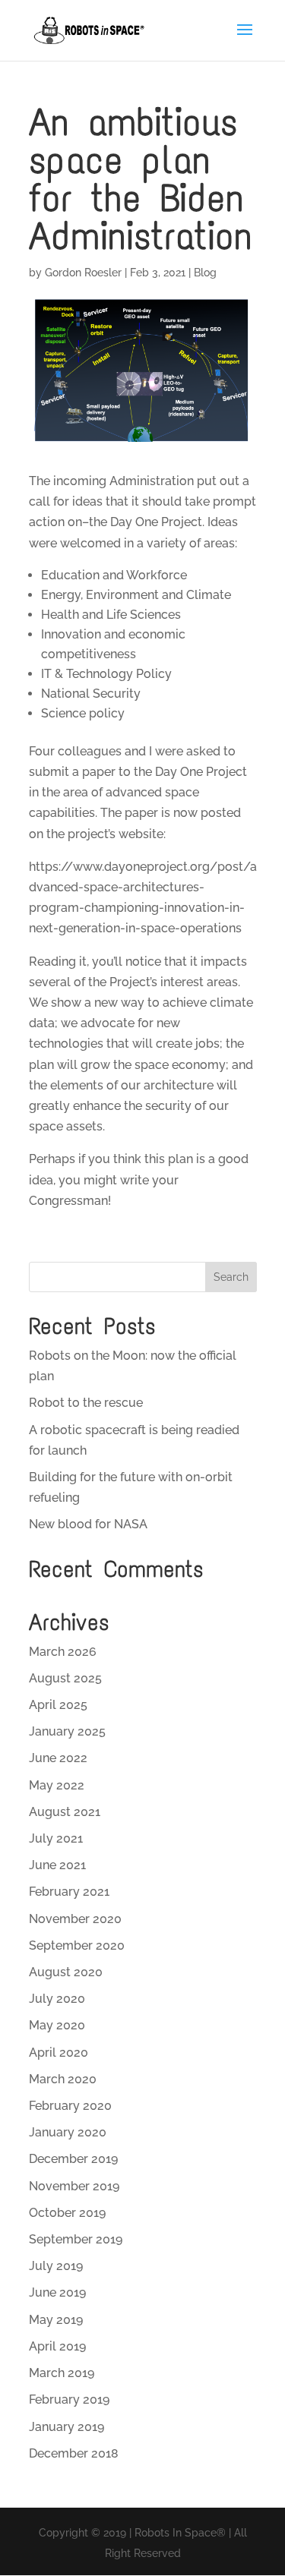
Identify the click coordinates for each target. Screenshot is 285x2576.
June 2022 (58, 1758)
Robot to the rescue (86, 1403)
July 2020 (57, 1999)
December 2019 (73, 2159)
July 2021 (56, 1838)
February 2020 (70, 2106)
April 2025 (58, 1705)
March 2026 (63, 1652)
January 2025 (67, 1731)
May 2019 (56, 2320)
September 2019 (76, 2239)
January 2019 (66, 2427)
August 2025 (65, 1678)
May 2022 (57, 1785)
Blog (205, 273)
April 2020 (59, 2053)
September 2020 (77, 1945)
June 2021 (57, 1865)
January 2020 (68, 2132)
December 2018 (74, 2453)
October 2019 (67, 2213)
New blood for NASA (88, 1524)
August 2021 (65, 1812)
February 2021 (69, 1892)
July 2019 (56, 2266)
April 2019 (57, 2346)
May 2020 (57, 2025)
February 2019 (69, 2399)
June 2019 (57, 2292)
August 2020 (66, 1972)
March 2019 (62, 2373)
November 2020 (75, 1919)
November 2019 (74, 2186)
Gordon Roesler (83, 273)
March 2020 (63, 2079)
